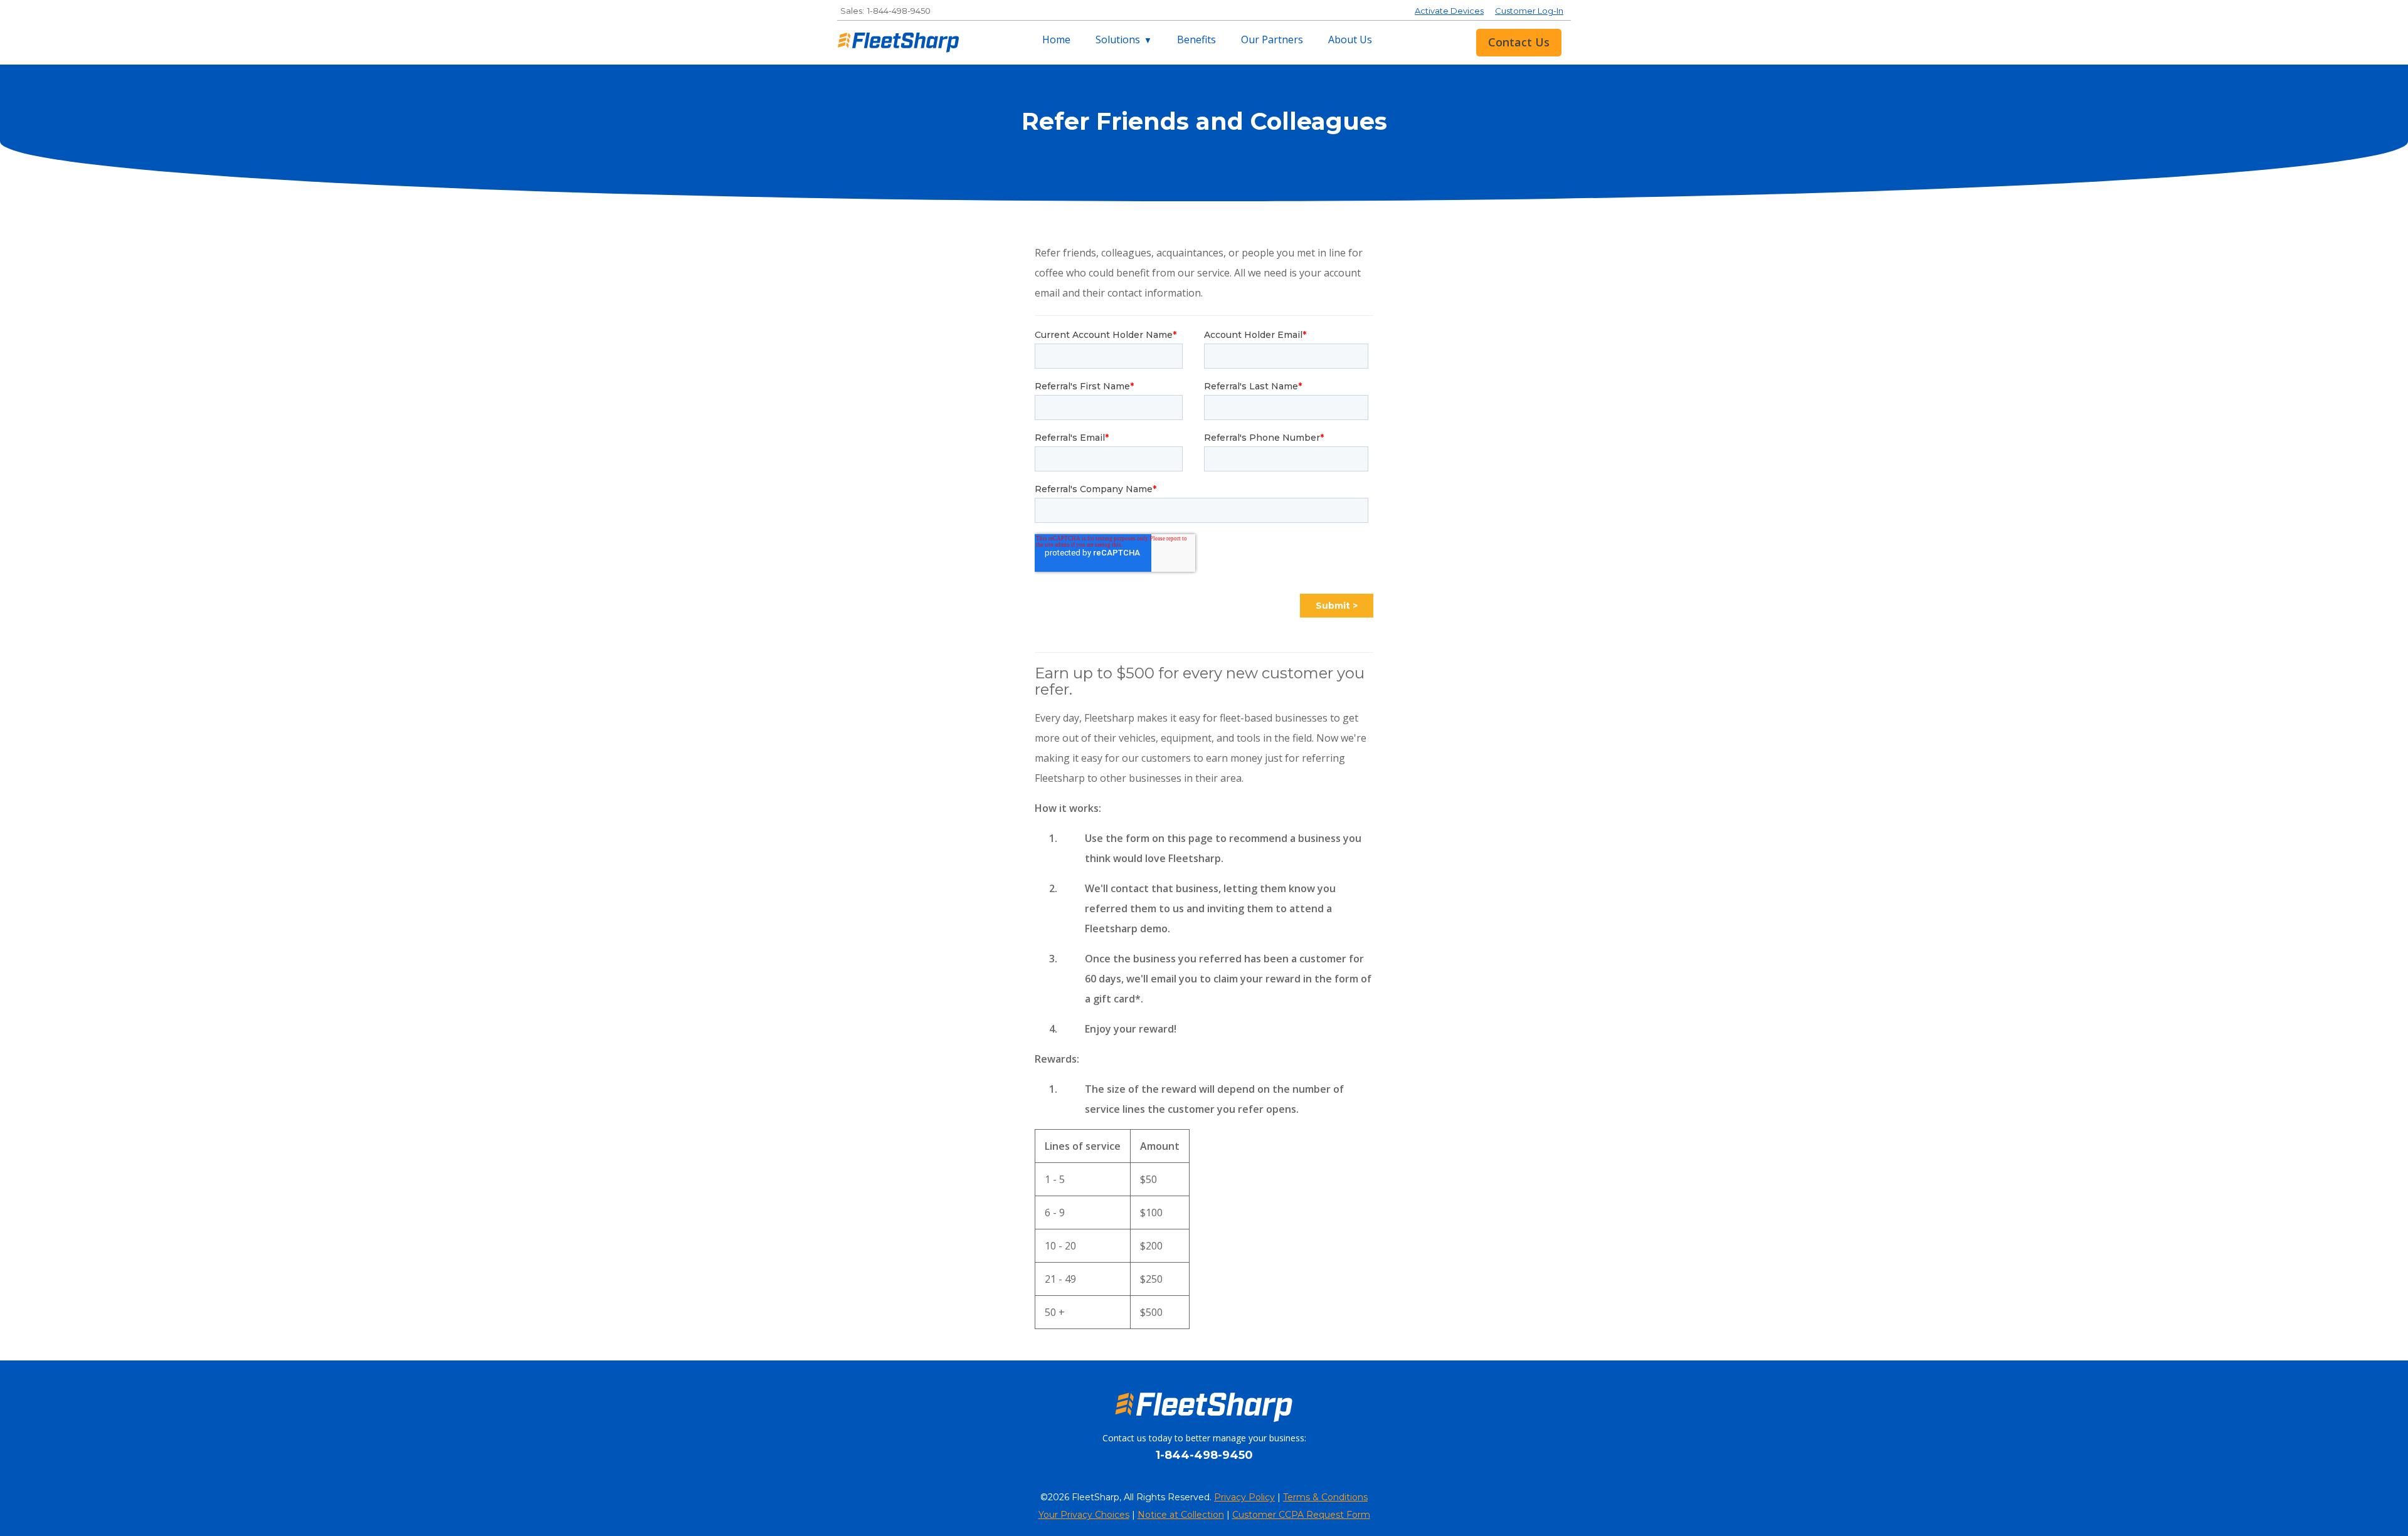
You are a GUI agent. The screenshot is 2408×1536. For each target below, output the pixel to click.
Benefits (1196, 39)
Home (1056, 39)
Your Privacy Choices (1084, 1515)
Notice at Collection (1181, 1515)
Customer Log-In (1529, 11)
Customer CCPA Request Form (1301, 1515)
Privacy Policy (1244, 1497)
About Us (1350, 39)
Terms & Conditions (1325, 1497)
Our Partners (1272, 39)
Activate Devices (1449, 11)
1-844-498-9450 (899, 11)
